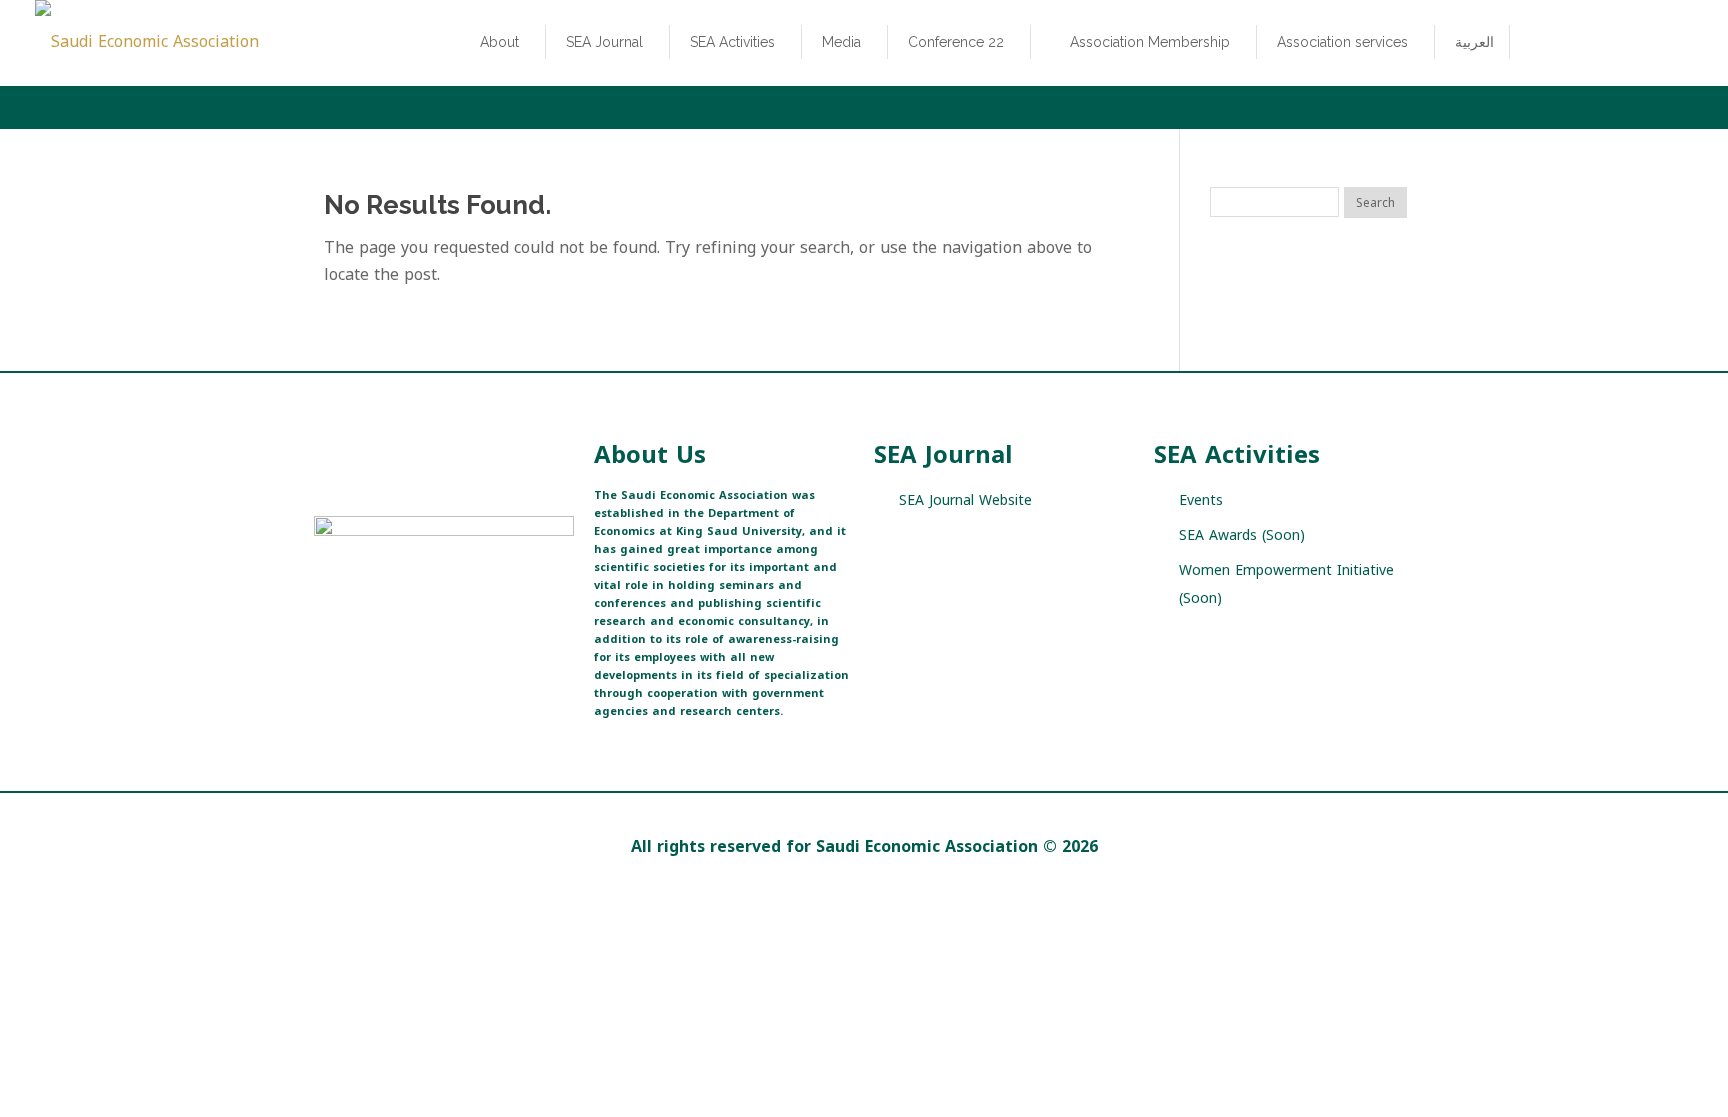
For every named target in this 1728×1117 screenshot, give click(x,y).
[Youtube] (431, 635)
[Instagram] (396, 635)
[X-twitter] (326, 635)
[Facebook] (361, 635)
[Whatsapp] (501, 635)
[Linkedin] (466, 635)
